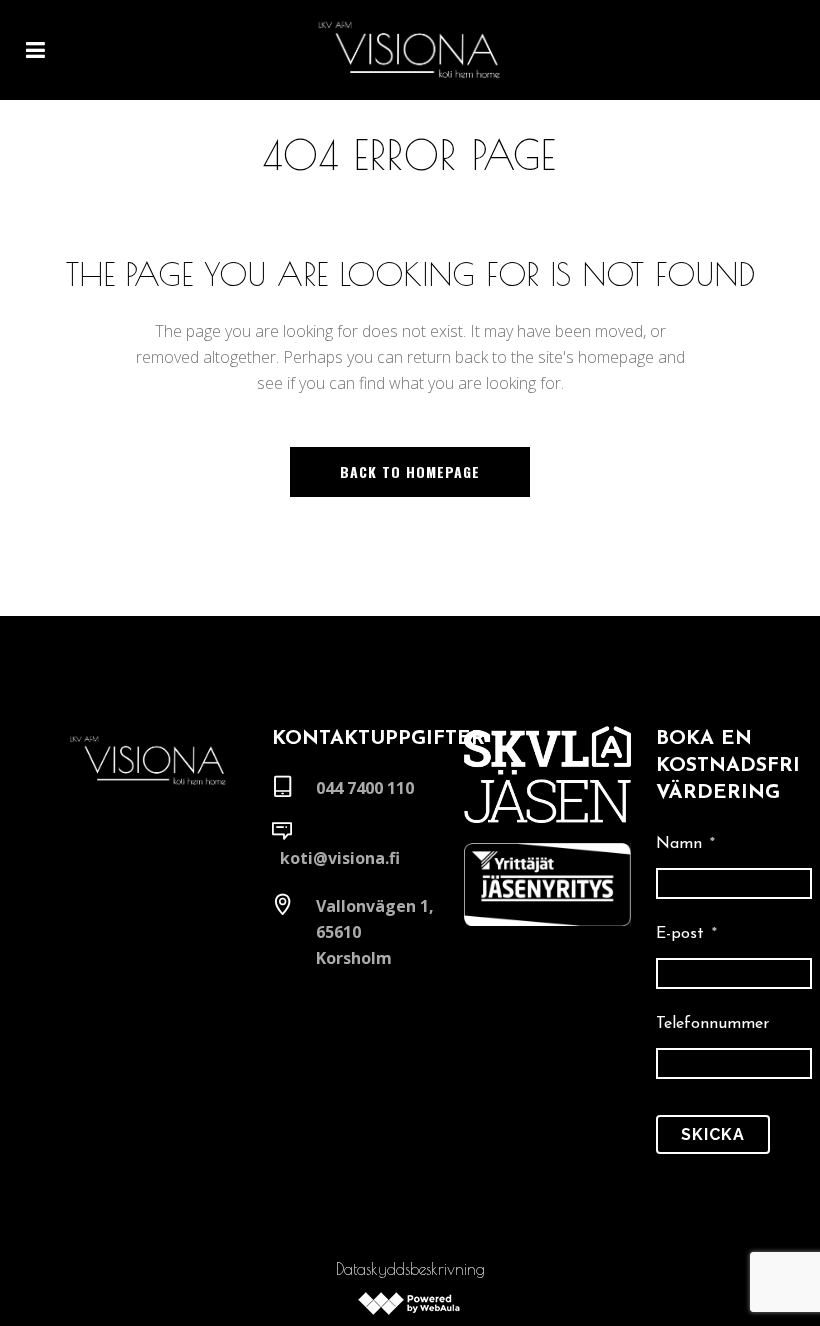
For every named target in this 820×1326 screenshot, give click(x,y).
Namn (685, 844)
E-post (686, 934)
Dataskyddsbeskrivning (410, 1269)
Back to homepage (410, 471)
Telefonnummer (712, 1024)
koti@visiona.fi (340, 858)
